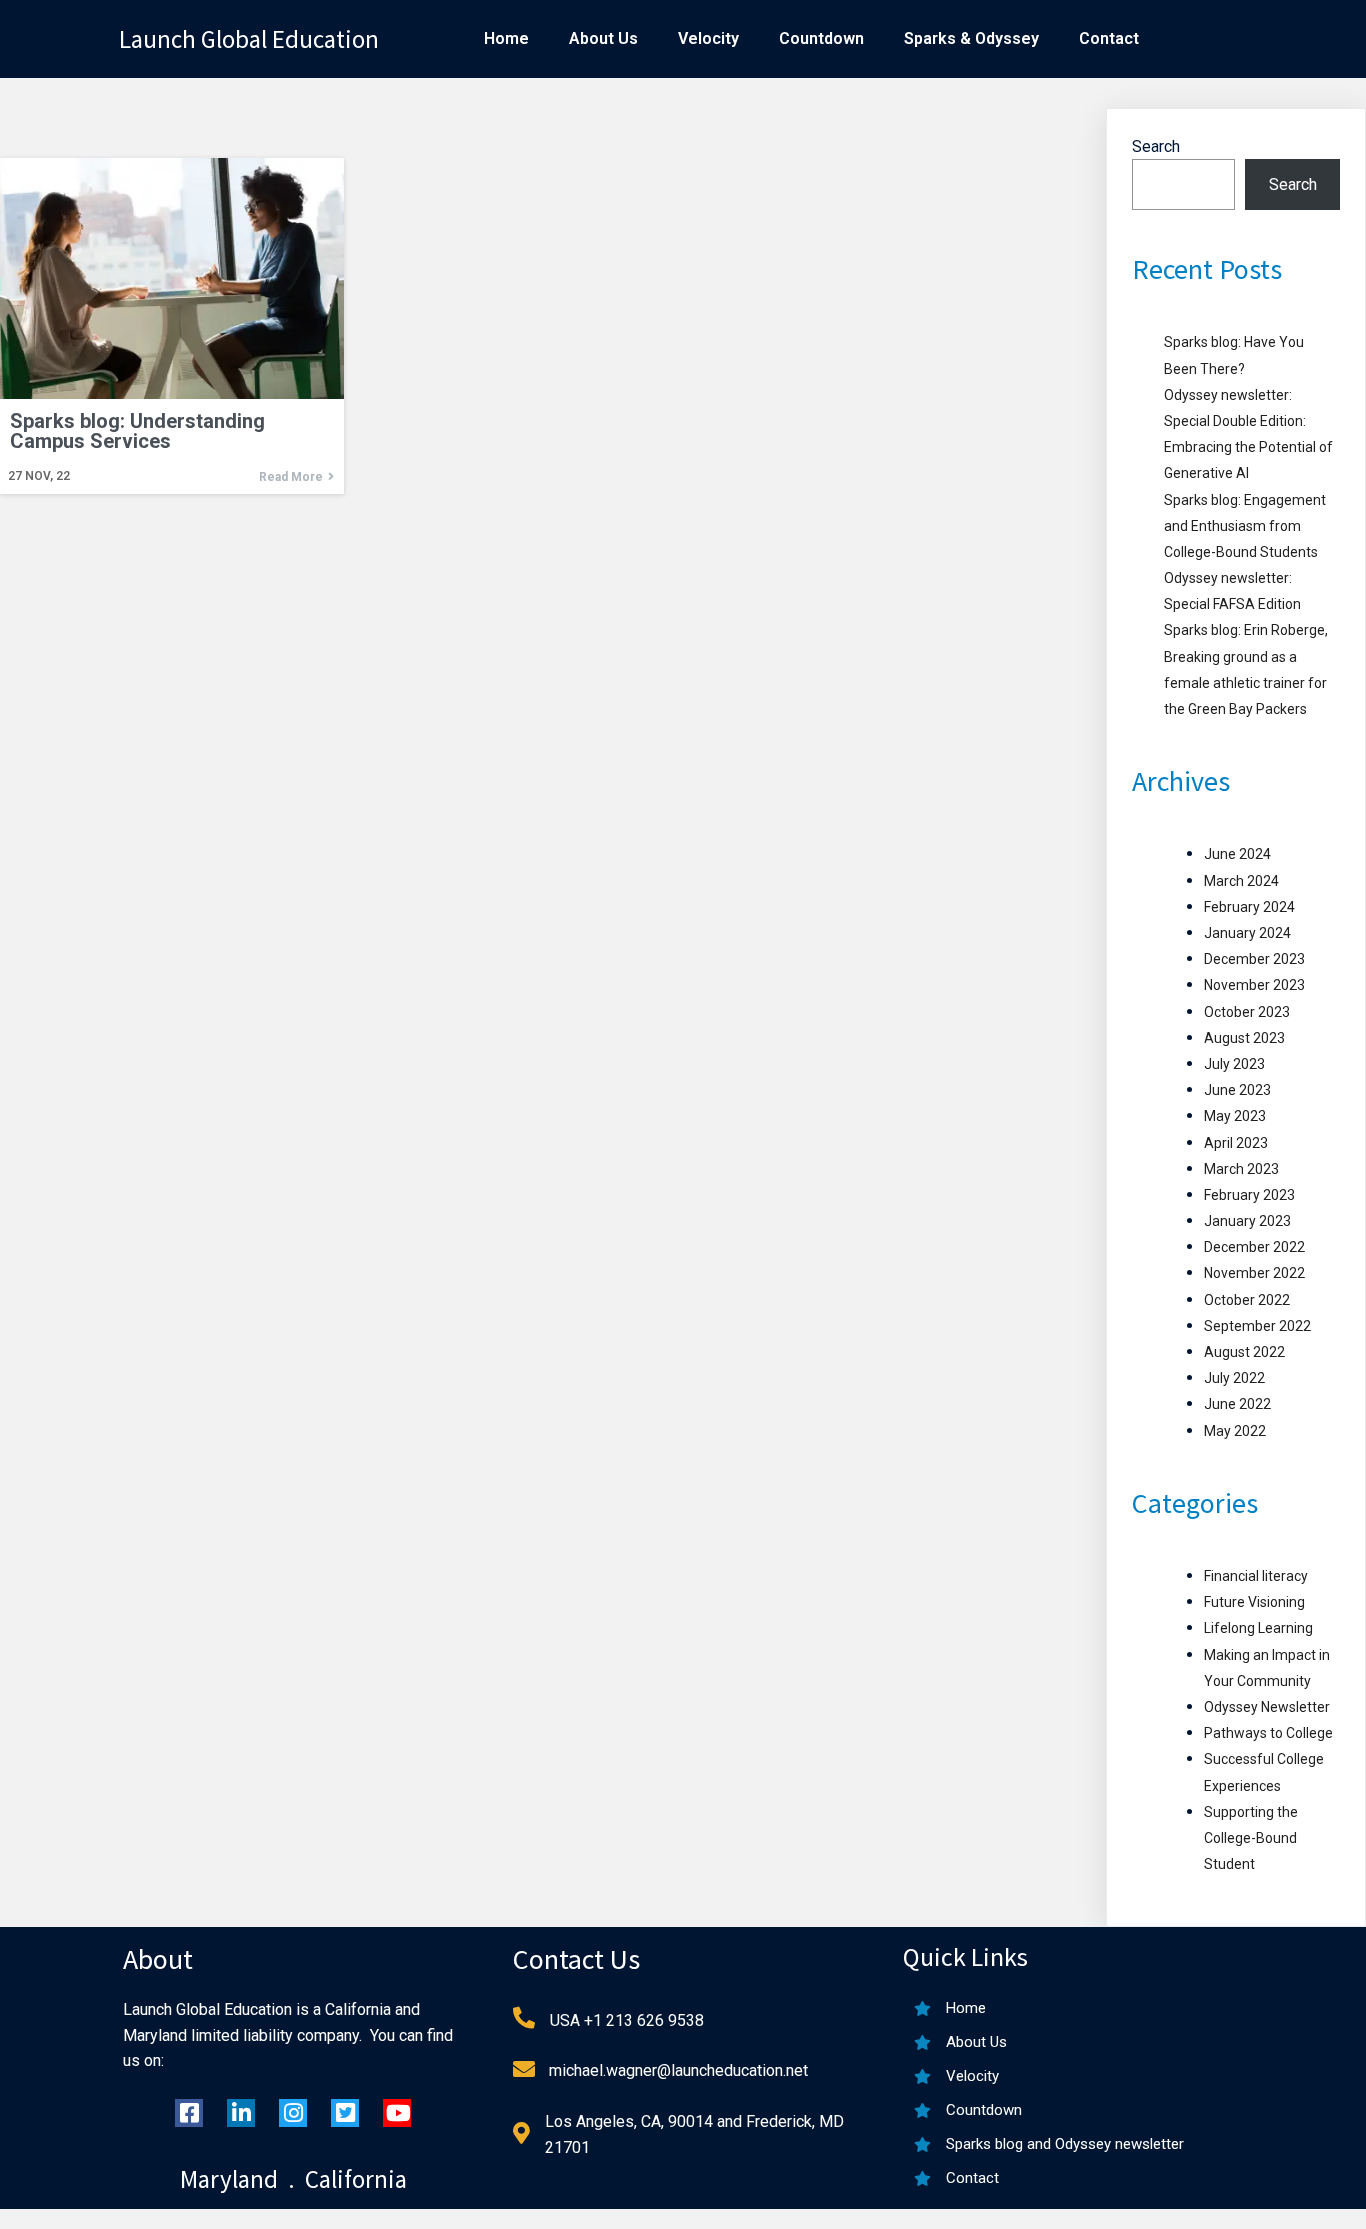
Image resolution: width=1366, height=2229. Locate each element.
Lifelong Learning (1258, 1628)
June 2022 (1237, 1404)
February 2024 (1249, 907)
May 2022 (1235, 1431)
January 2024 (1247, 933)
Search (1156, 146)
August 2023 (1244, 1038)
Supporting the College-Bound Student (1251, 1838)
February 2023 (1249, 1195)
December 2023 (1254, 959)
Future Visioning (1254, 1602)
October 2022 (1247, 1300)
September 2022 (1257, 1326)
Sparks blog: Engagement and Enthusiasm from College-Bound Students (1245, 526)
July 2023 (1234, 1064)
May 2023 (1235, 1116)
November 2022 (1254, 1273)
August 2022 (1244, 1352)
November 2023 (1254, 985)
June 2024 (1237, 854)
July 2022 (1234, 1378)
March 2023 (1241, 1169)
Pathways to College (1268, 1733)
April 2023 (1236, 1143)
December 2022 (1254, 1247)
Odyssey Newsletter (1267, 1707)
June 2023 (1237, 1090)
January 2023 (1247, 1221)
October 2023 (1247, 1012)
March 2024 (1241, 881)
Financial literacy (1256, 1576)
